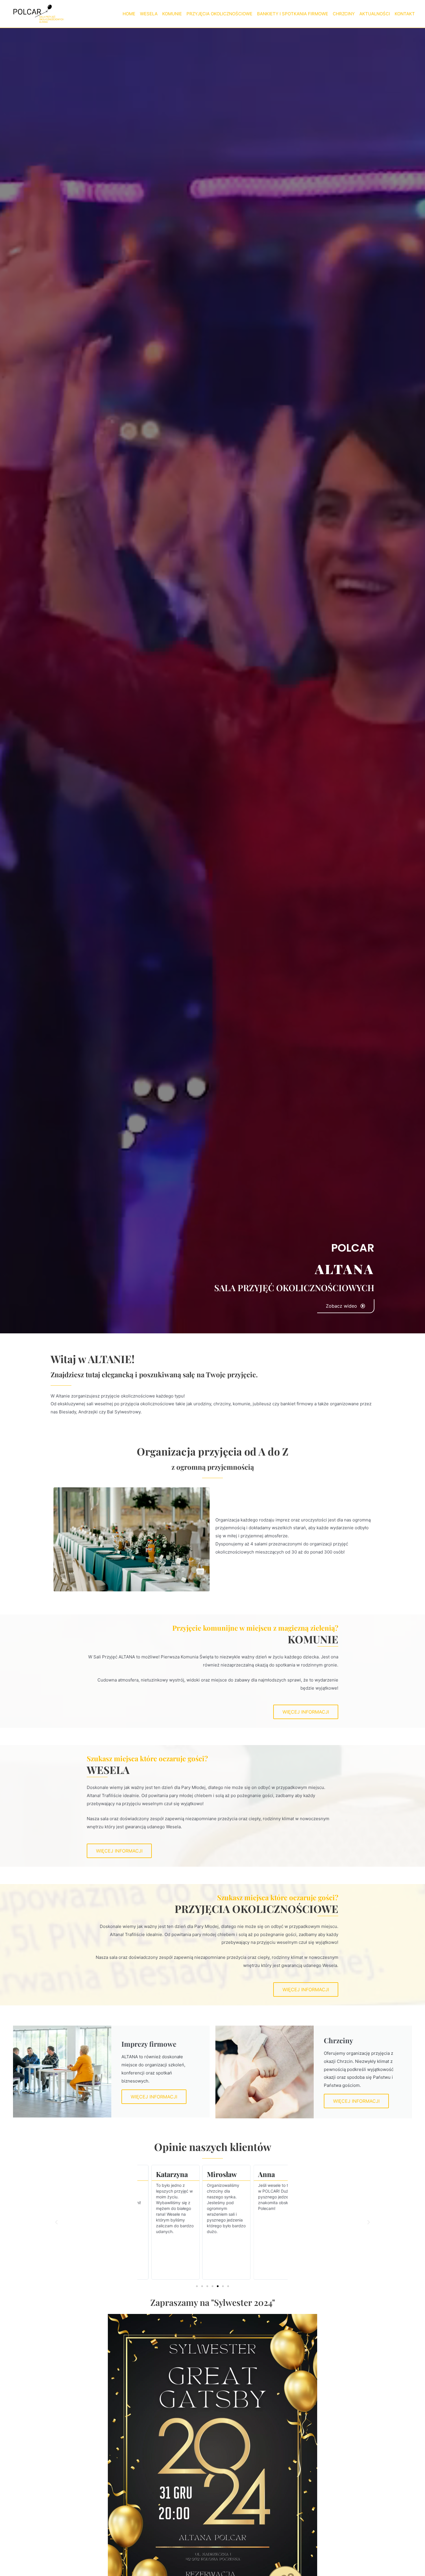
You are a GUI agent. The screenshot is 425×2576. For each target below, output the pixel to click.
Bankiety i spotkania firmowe (293, 14)
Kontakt (405, 14)
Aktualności (375, 14)
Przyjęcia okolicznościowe (219, 14)
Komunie (172, 14)
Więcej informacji (154, 2097)
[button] (56, 2222)
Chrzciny (344, 14)
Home (129, 14)
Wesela (149, 14)
